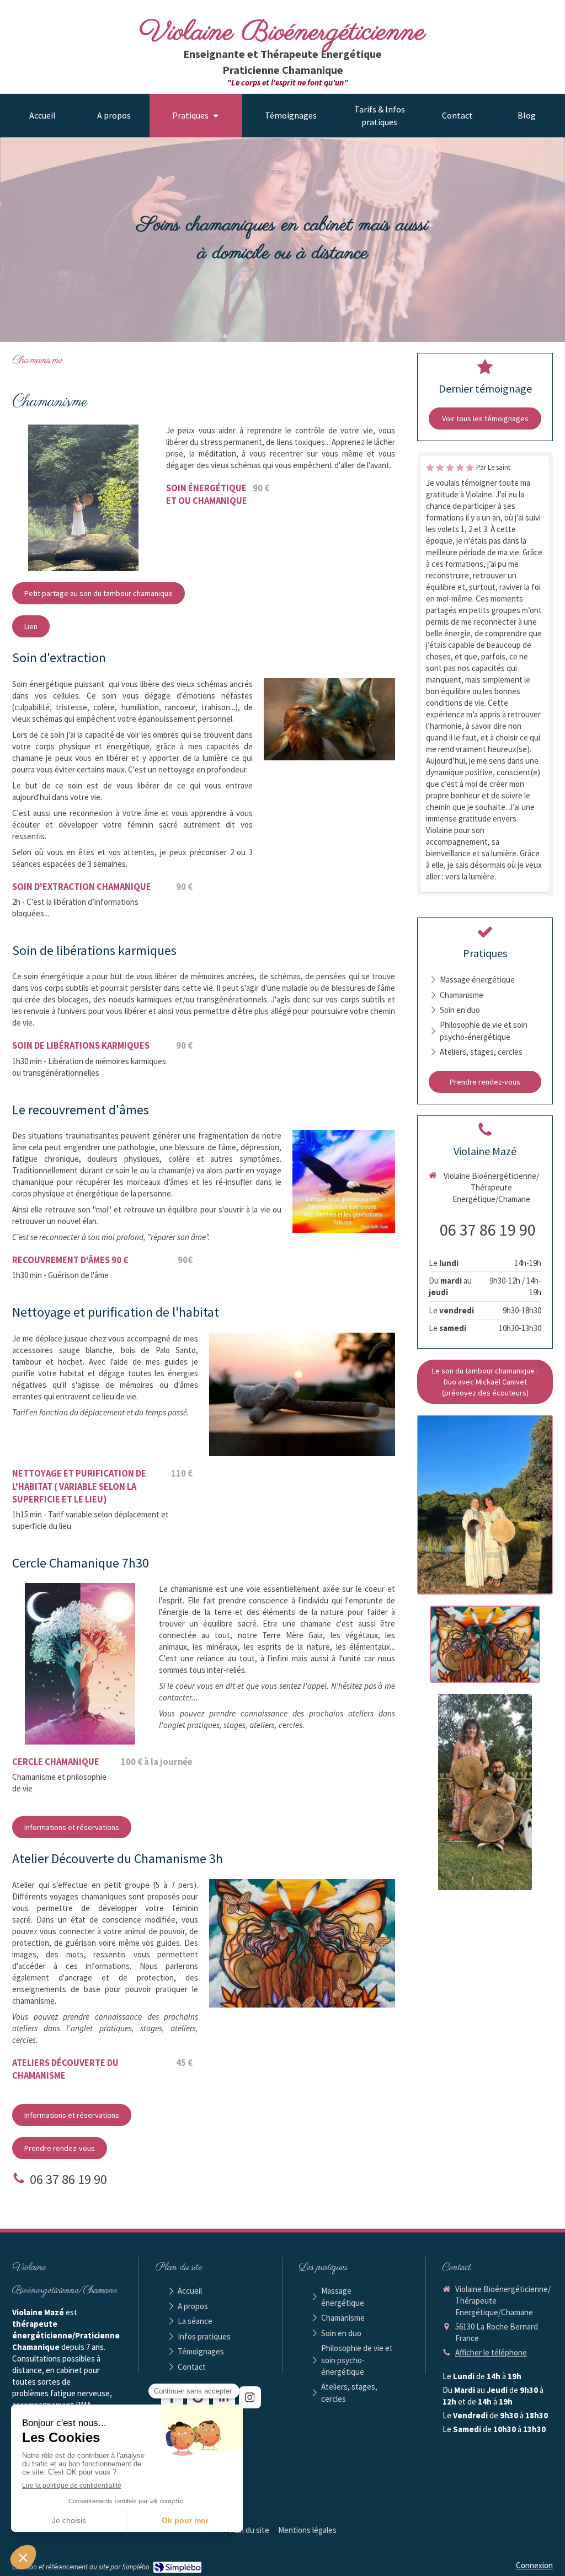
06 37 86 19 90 (68, 2179)
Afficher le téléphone (491, 2352)
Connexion (534, 2565)
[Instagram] (250, 2397)
